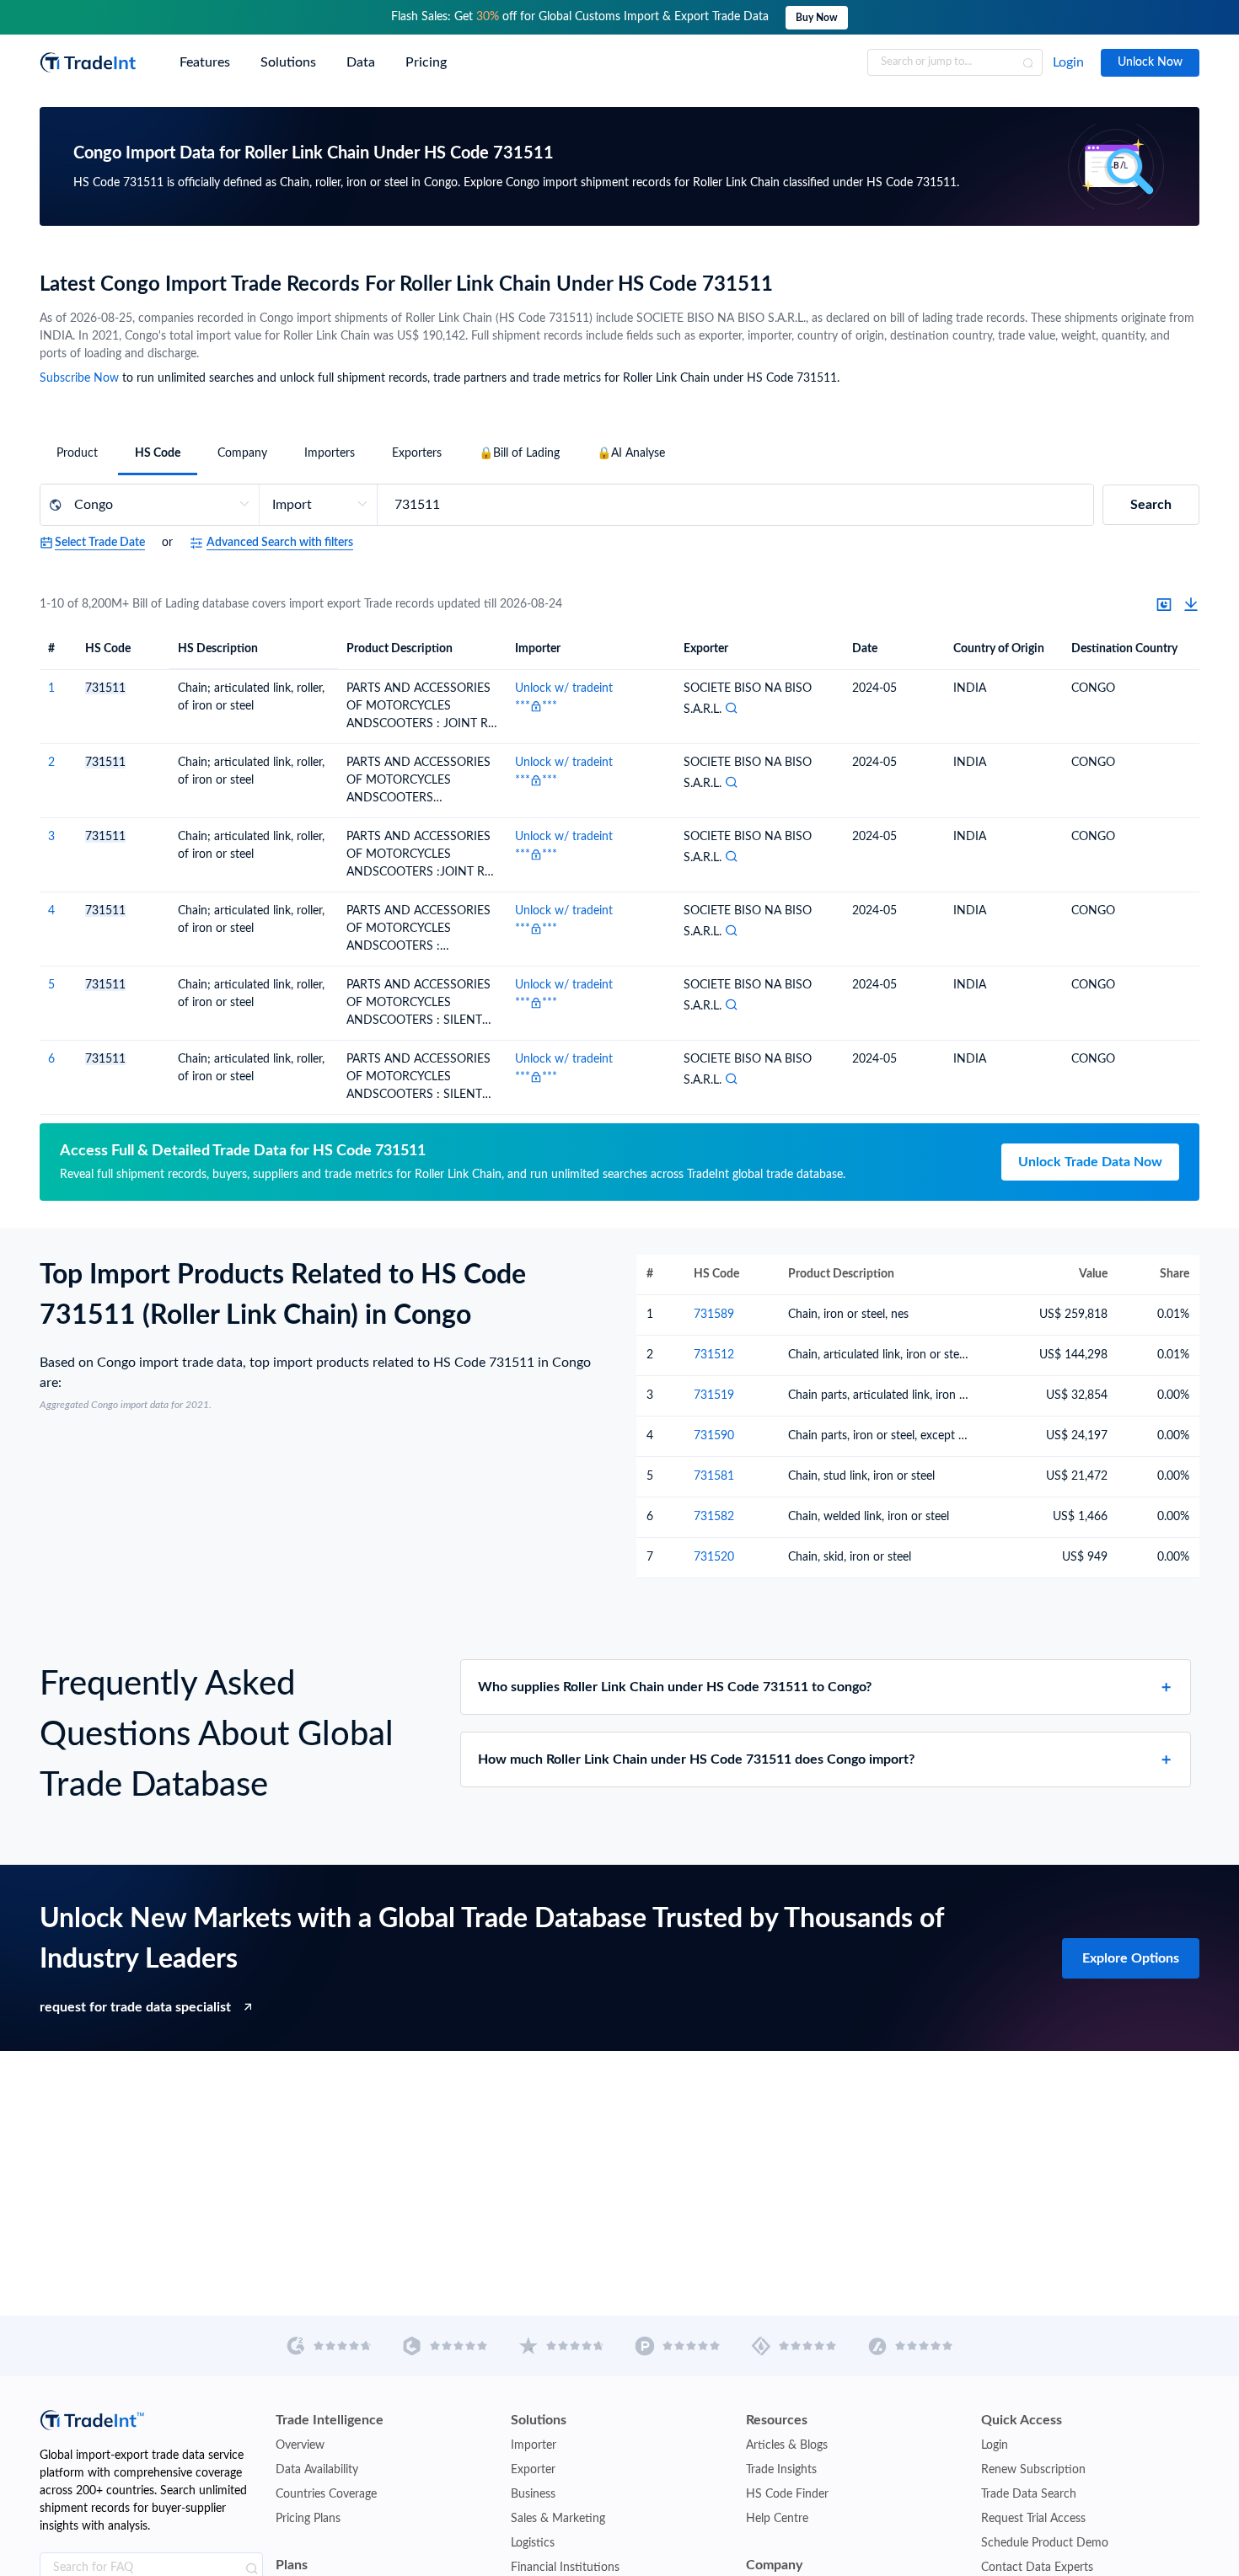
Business (533, 2494)
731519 (714, 1395)
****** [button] (536, 706)
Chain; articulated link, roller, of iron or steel (251, 697)
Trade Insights (781, 2470)
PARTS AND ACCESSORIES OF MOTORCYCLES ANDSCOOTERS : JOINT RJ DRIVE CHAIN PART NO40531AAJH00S (420, 708)
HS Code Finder (787, 2494)
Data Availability (317, 2470)
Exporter (533, 2470)
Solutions (539, 2420)
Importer (534, 2445)
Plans (292, 2565)
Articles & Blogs (787, 2445)
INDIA (970, 688)
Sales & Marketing (558, 2519)
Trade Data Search (1029, 2494)
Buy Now (817, 18)
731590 (714, 1436)
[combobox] (955, 62)
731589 (714, 1315)
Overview (300, 2445)
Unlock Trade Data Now (1090, 1162)
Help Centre (777, 2519)
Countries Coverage (326, 2494)
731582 (714, 1517)
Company (774, 2565)
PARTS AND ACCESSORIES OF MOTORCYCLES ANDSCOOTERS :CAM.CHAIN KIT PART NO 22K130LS (418, 782)
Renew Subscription (1033, 2470)
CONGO (1093, 688)
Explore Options (1131, 1958)
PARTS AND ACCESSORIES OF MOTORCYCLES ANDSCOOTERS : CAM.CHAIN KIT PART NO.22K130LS (418, 930)
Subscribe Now (79, 378)
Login (1068, 62)
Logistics (533, 2543)
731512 (714, 1355)
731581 (714, 1476)
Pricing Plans (308, 2519)
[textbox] (955, 62)
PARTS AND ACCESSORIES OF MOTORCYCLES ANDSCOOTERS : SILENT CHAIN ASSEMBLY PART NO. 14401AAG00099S (418, 1004)
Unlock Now (1150, 62)
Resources (777, 2420)
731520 (714, 1557)
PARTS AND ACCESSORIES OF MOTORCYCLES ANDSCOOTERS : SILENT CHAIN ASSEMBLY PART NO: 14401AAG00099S (418, 1079)
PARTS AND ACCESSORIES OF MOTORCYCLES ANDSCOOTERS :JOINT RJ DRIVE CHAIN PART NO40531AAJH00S (418, 856)
